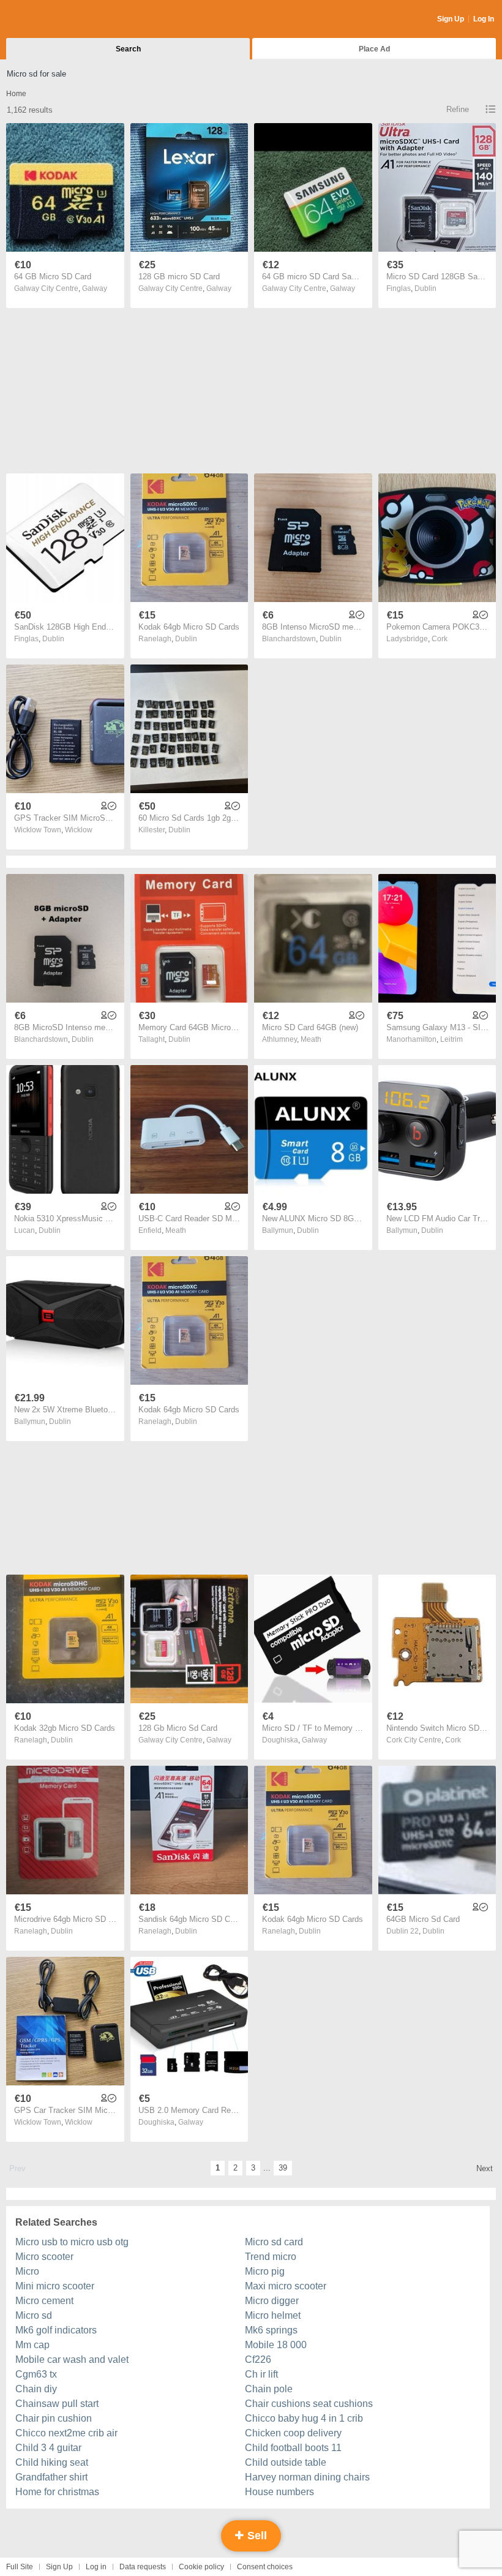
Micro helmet (273, 2315)
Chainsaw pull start (57, 2404)
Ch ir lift (261, 2374)
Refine (458, 109)
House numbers (279, 2492)
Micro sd (34, 2315)
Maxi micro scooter (286, 2286)
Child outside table (286, 2462)
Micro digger (272, 2301)
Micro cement (44, 2301)
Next (485, 2168)
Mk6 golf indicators (56, 2330)
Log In (484, 19)
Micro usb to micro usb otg (72, 2242)
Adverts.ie (54, 20)
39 (283, 2168)
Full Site (20, 2567)
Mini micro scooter (55, 2286)
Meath (311, 1039)
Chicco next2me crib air (66, 2433)
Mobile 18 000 (276, 2345)
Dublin (425, 288)
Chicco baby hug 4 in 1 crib (304, 2418)
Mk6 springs (271, 2330)
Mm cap (32, 2345)
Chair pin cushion (54, 2418)
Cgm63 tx (36, 2374)
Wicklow (79, 830)
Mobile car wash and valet (72, 2359)
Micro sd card (274, 2242)
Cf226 (258, 2359)
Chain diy (36, 2389)
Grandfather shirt (51, 2477)
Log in (96, 2567)
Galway (95, 288)
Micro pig (265, 2271)
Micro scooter (44, 2257)
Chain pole (269, 2389)
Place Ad (374, 49)
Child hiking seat (52, 2462)
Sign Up (451, 19)
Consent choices (265, 2567)
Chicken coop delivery (293, 2433)
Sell (256, 2536)
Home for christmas (57, 2492)
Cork (440, 639)
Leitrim (451, 1039)
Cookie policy (201, 2567)
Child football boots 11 (293, 2448)
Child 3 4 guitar (48, 2448)
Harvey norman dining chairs (307, 2477)
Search (128, 49)
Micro (27, 2271)
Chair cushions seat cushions (309, 2404)
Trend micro (271, 2257)
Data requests (143, 2567)
